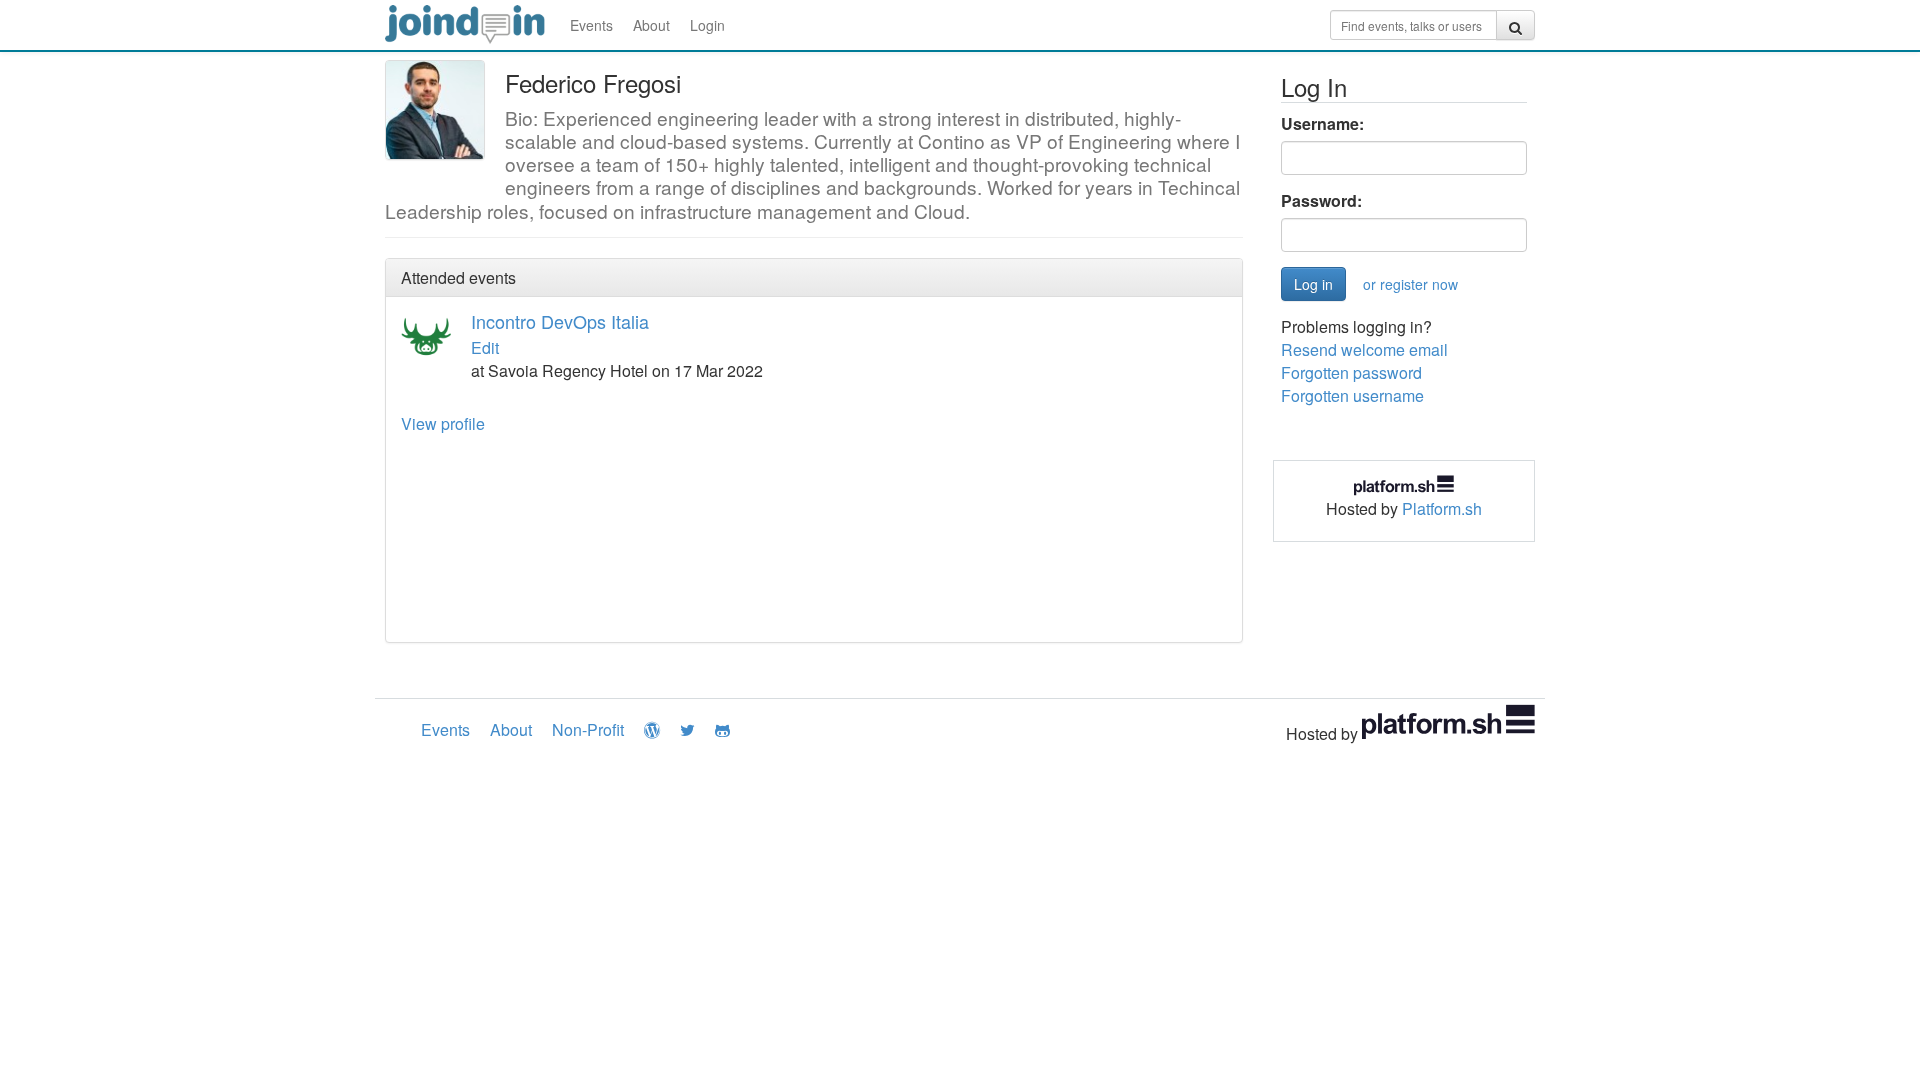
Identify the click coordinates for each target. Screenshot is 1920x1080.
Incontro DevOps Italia (560, 321)
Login (707, 25)
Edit (485, 347)
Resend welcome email (1364, 349)
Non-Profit (588, 729)
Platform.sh (1442, 508)
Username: (1322, 124)
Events (591, 25)
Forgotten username (1352, 395)
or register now (1410, 284)
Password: (1321, 201)
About (651, 25)
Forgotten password (1351, 372)
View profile (443, 423)
